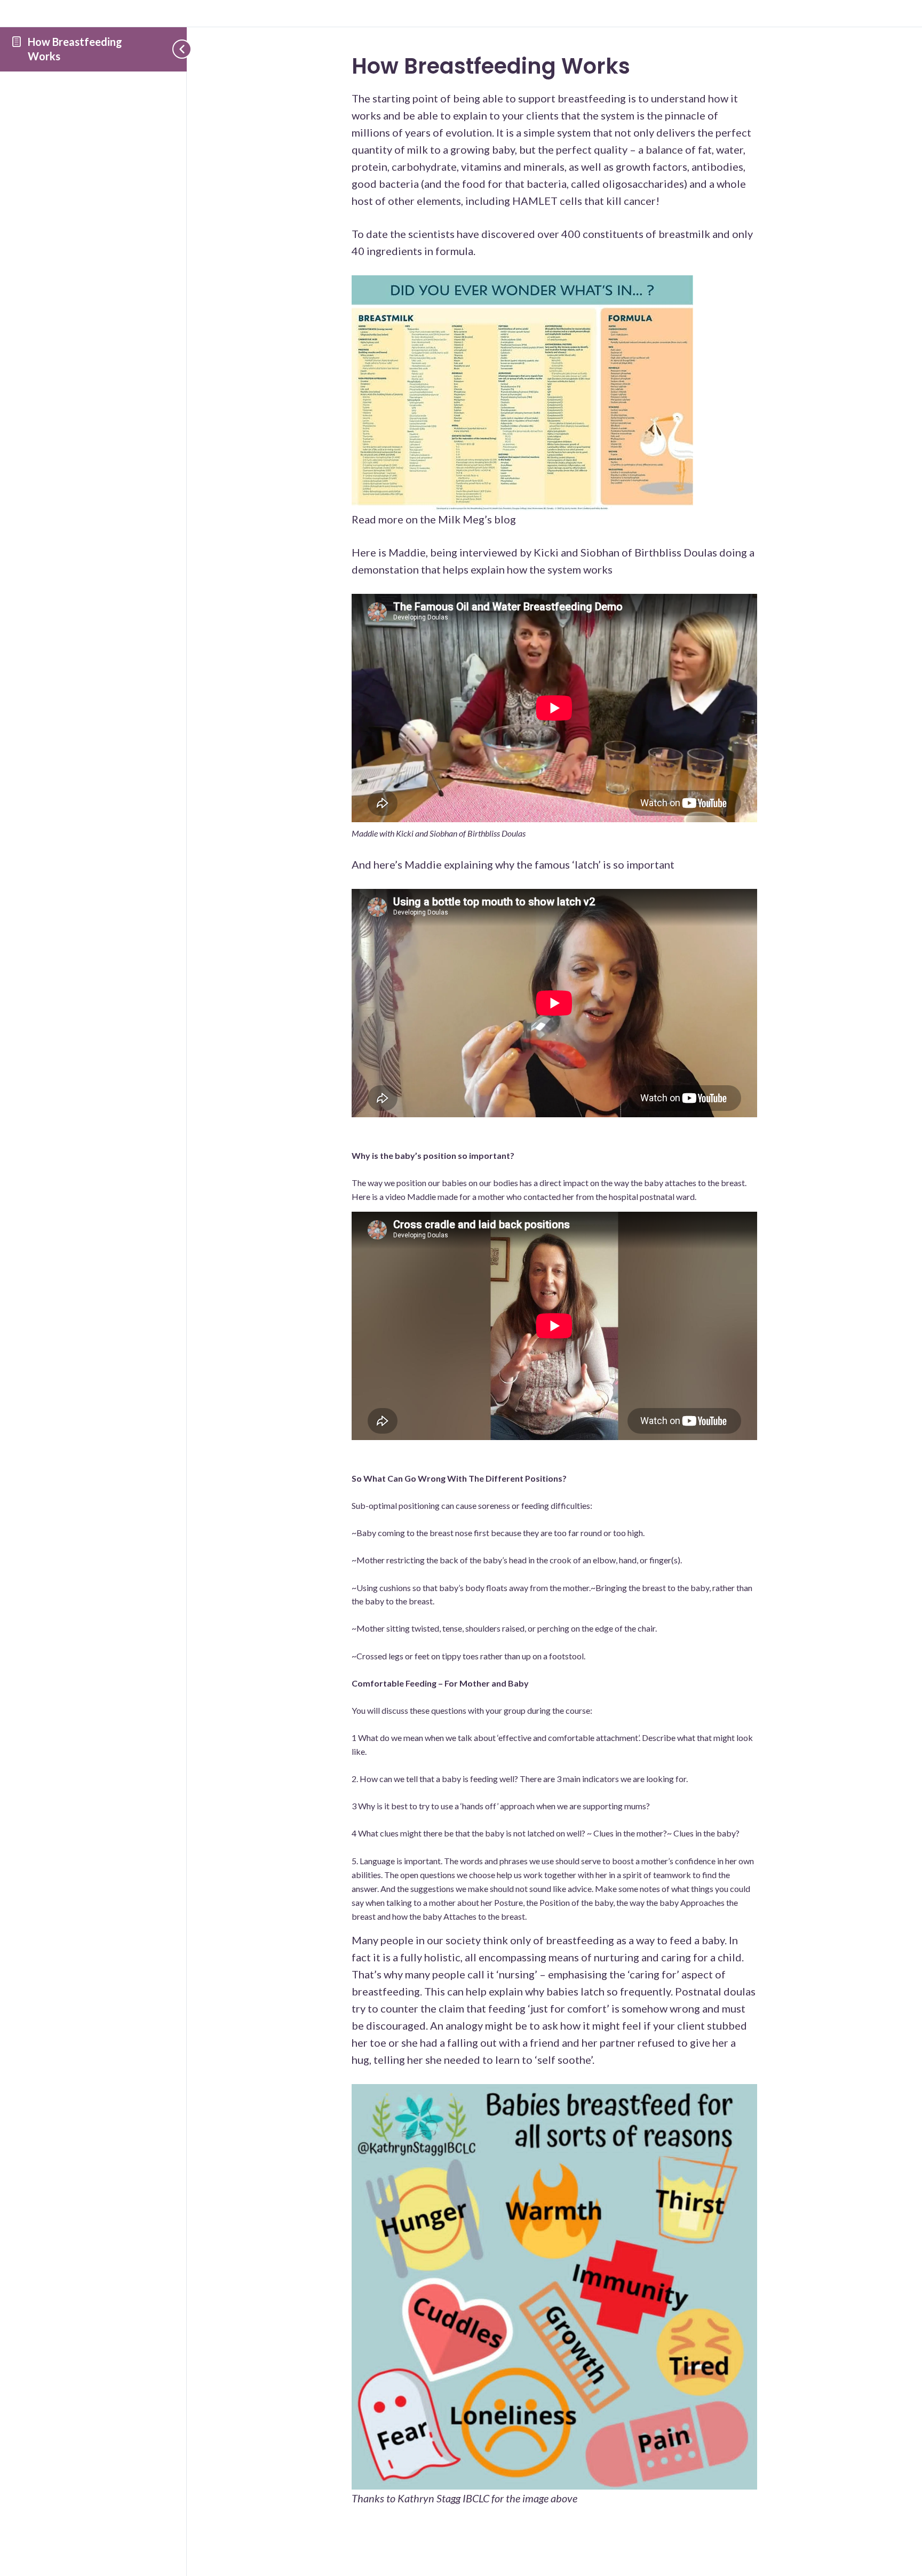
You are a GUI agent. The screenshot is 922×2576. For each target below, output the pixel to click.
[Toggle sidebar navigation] (176, 49)
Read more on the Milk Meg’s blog (434, 519)
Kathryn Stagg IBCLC (444, 2498)
